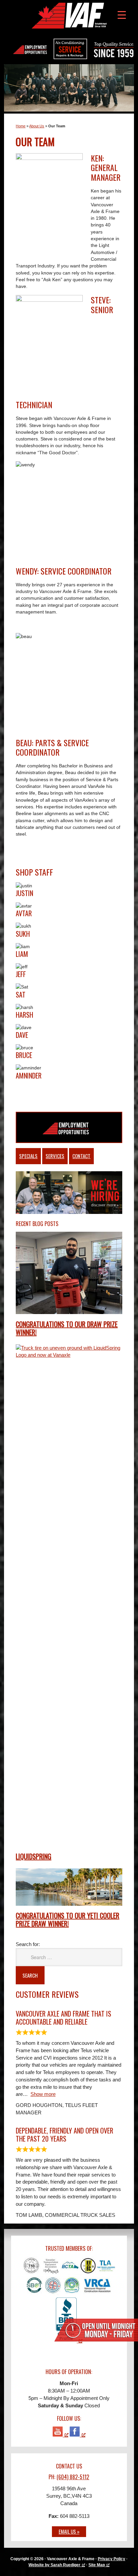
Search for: (28, 1944)
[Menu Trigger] (122, 14)
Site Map (97, 2565)
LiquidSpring (33, 1856)
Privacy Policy (112, 2559)
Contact (81, 1156)
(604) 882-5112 (73, 2477)
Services (55, 1156)
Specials (28, 1156)
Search (30, 1975)
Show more (43, 2094)
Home (21, 126)
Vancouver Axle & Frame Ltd (69, 15)
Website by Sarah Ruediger (54, 2565)
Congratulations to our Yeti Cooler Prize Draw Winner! (67, 1919)
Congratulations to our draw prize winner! (67, 1328)
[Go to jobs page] (69, 1125)
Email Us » (69, 2531)
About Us (37, 126)
